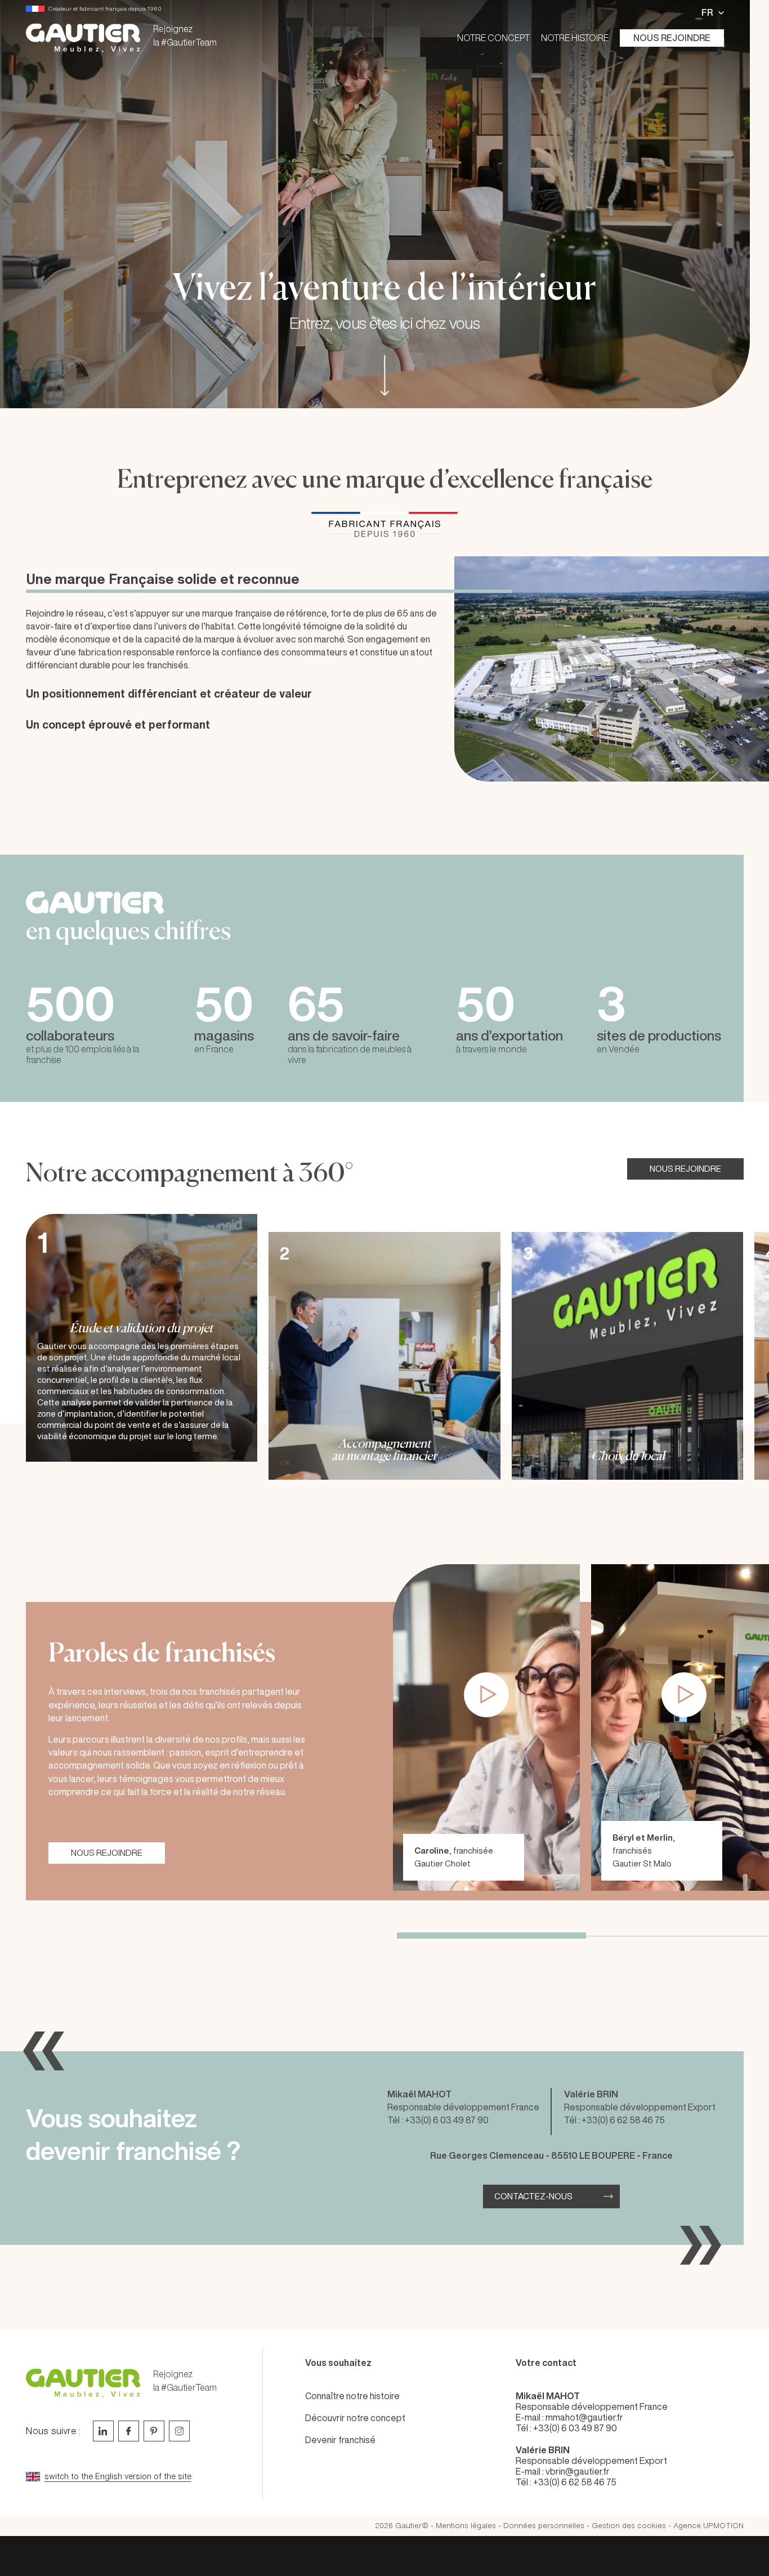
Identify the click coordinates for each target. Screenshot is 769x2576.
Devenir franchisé (340, 2440)
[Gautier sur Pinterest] (154, 2431)
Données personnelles (544, 2526)
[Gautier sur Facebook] (129, 2431)
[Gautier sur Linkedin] (103, 2431)
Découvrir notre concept (355, 2418)
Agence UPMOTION (708, 2526)
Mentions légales (466, 2526)
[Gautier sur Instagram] (179, 2431)
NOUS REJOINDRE (685, 1169)
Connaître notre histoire (352, 2396)
